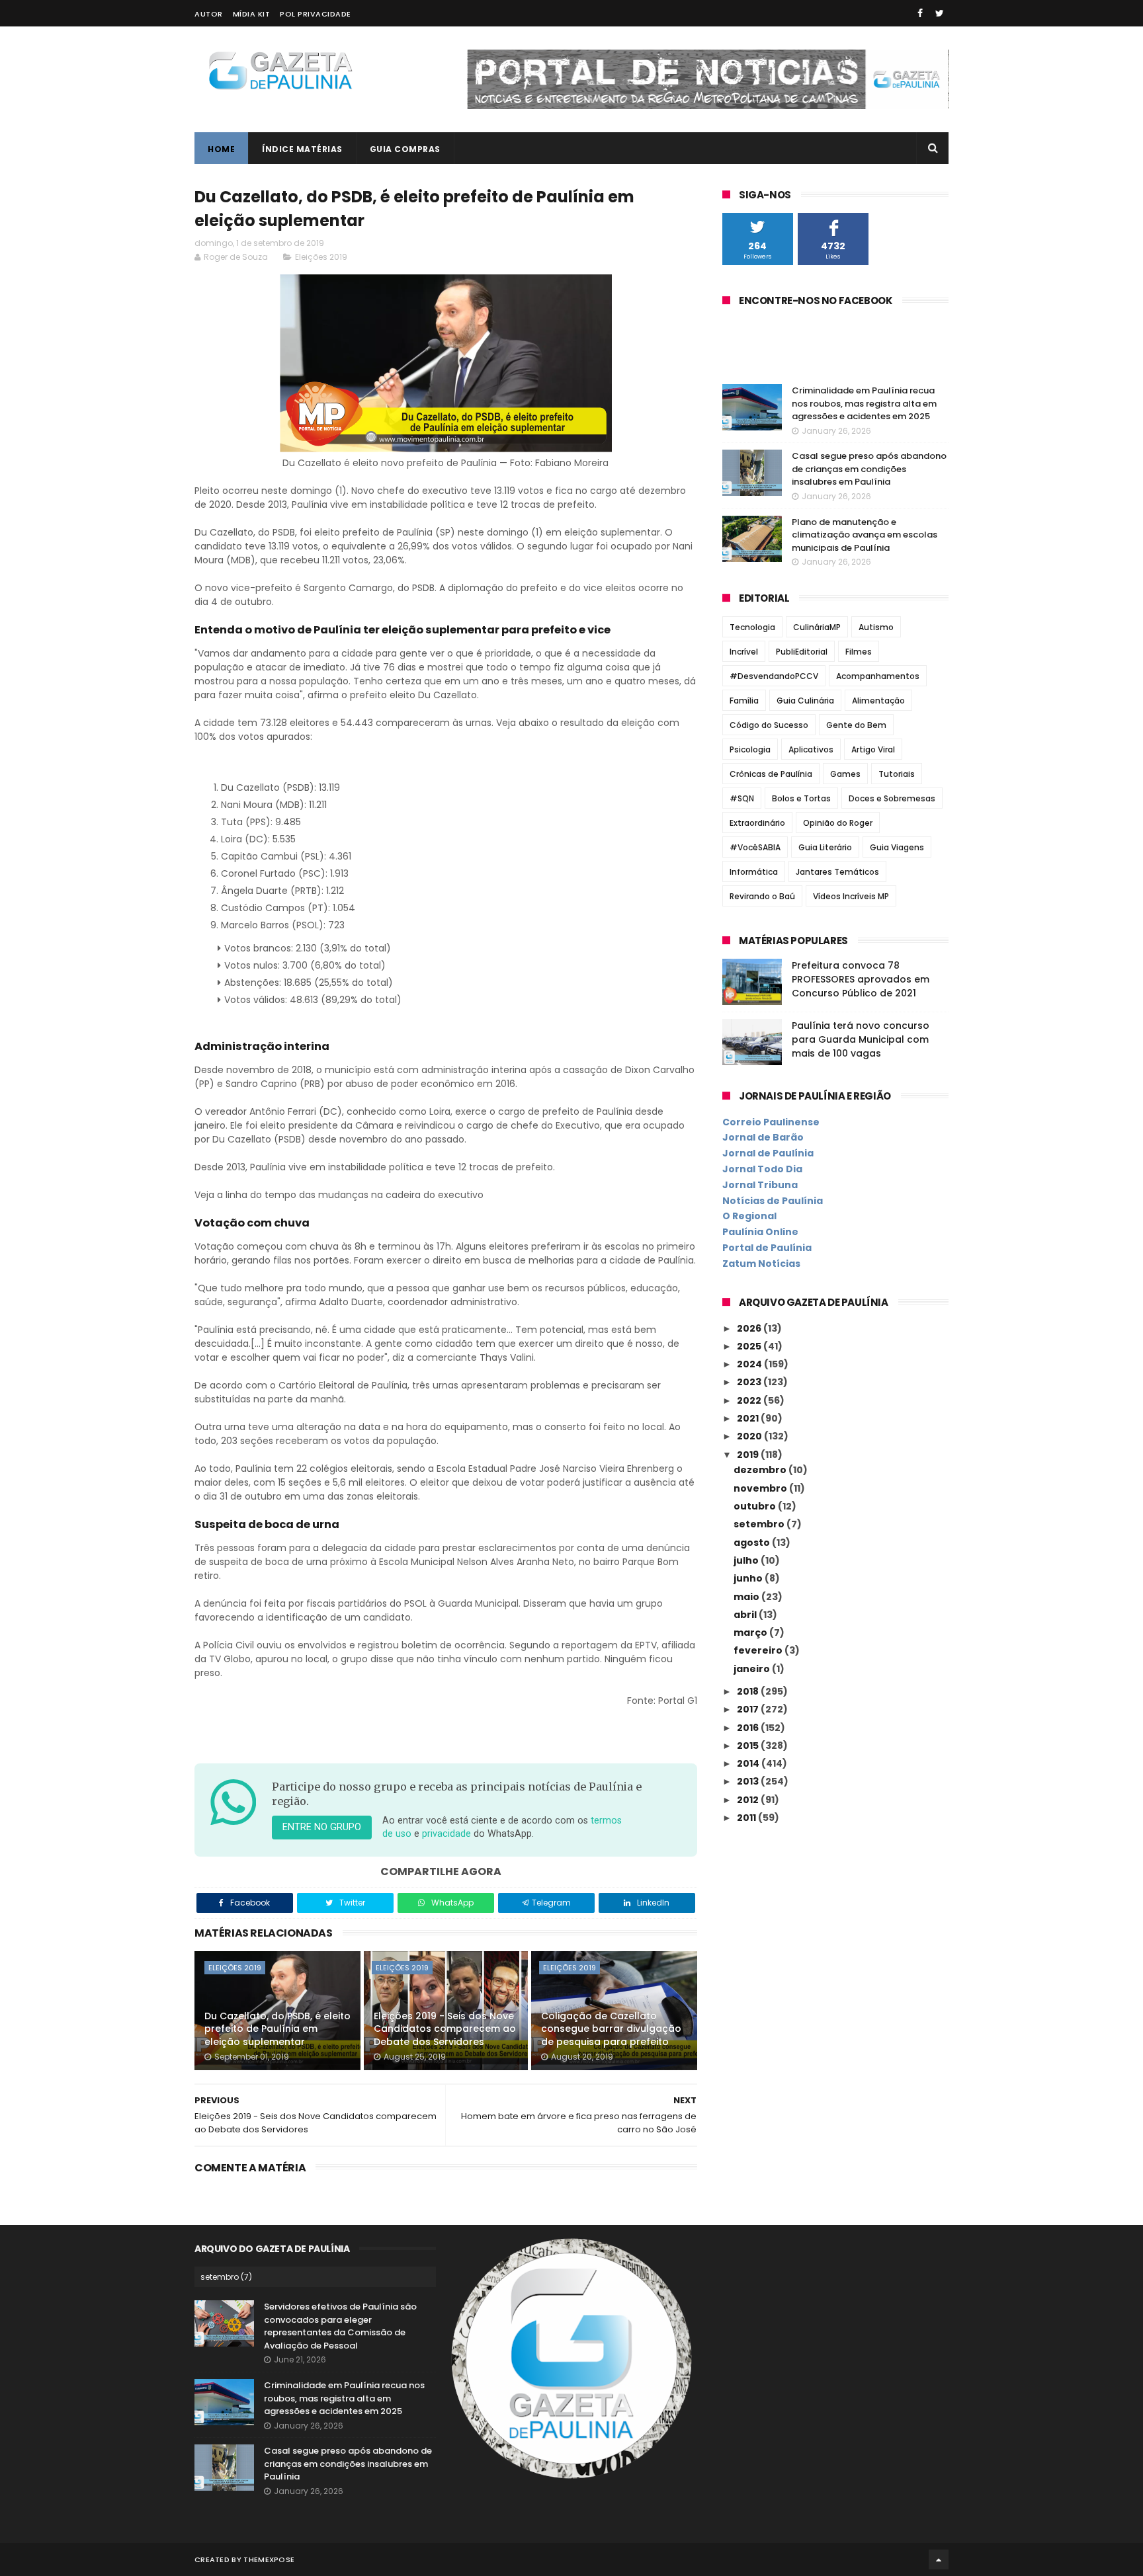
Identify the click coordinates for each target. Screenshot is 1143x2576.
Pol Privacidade (316, 14)
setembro (760, 1524)
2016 (749, 1728)
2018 (749, 1691)
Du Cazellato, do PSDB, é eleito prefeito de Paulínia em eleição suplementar (277, 2029)
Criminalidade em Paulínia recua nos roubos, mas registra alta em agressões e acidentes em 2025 (864, 403)
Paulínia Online (760, 1232)
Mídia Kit (252, 14)
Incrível (744, 652)
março (751, 1632)
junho (749, 1578)
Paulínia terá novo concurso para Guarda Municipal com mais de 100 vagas (861, 1039)
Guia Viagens (897, 847)
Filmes (859, 652)
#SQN (742, 798)
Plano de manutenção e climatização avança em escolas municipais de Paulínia (865, 535)
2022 (750, 1400)
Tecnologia (752, 627)
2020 (750, 1436)
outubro (756, 1506)
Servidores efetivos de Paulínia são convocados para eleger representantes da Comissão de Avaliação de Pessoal (340, 2326)
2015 (749, 1746)
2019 (749, 1455)
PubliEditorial (802, 652)
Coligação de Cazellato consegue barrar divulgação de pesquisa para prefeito (611, 2029)
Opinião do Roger (838, 823)
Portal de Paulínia (767, 1248)
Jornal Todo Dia (762, 1169)
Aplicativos (811, 749)
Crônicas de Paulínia (771, 774)
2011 (747, 1818)
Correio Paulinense (771, 1122)
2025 (750, 1346)
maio (747, 1597)
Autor (209, 14)
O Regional (749, 1216)
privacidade (446, 1834)
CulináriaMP (817, 627)
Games (845, 774)
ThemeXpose (269, 2559)
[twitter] (940, 13)
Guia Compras (405, 149)
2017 (749, 1709)
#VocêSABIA (755, 847)
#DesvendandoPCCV (774, 676)
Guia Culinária (805, 701)
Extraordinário (757, 823)
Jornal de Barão (763, 1137)
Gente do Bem (856, 725)
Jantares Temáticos (837, 872)
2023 (750, 1382)
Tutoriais (897, 774)
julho (747, 1560)
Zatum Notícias (761, 1264)
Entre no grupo (322, 1827)
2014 (749, 1763)
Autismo (876, 627)
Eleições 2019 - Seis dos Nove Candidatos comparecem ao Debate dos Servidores (445, 2029)
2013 (749, 1781)
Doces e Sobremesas (892, 798)
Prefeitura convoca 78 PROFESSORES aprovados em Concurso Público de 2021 (861, 979)
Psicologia (750, 749)
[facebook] (920, 13)
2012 (749, 1800)
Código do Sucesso (769, 725)
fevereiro (759, 1650)
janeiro (753, 1669)
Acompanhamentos (878, 676)
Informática (754, 872)
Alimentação (878, 701)
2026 (750, 1328)
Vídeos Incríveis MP (851, 896)
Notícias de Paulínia (773, 1201)
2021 (749, 1418)
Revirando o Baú (762, 896)
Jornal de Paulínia (768, 1153)
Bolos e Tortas (801, 798)
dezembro (761, 1470)
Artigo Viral (873, 749)
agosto (753, 1543)
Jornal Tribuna (760, 1185)
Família (744, 701)
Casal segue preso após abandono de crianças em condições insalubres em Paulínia (869, 469)
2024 (750, 1364)
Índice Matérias (302, 149)
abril (746, 1615)
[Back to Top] (939, 2559)
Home (221, 149)
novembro (761, 1488)
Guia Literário (825, 847)
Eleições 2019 (321, 257)
